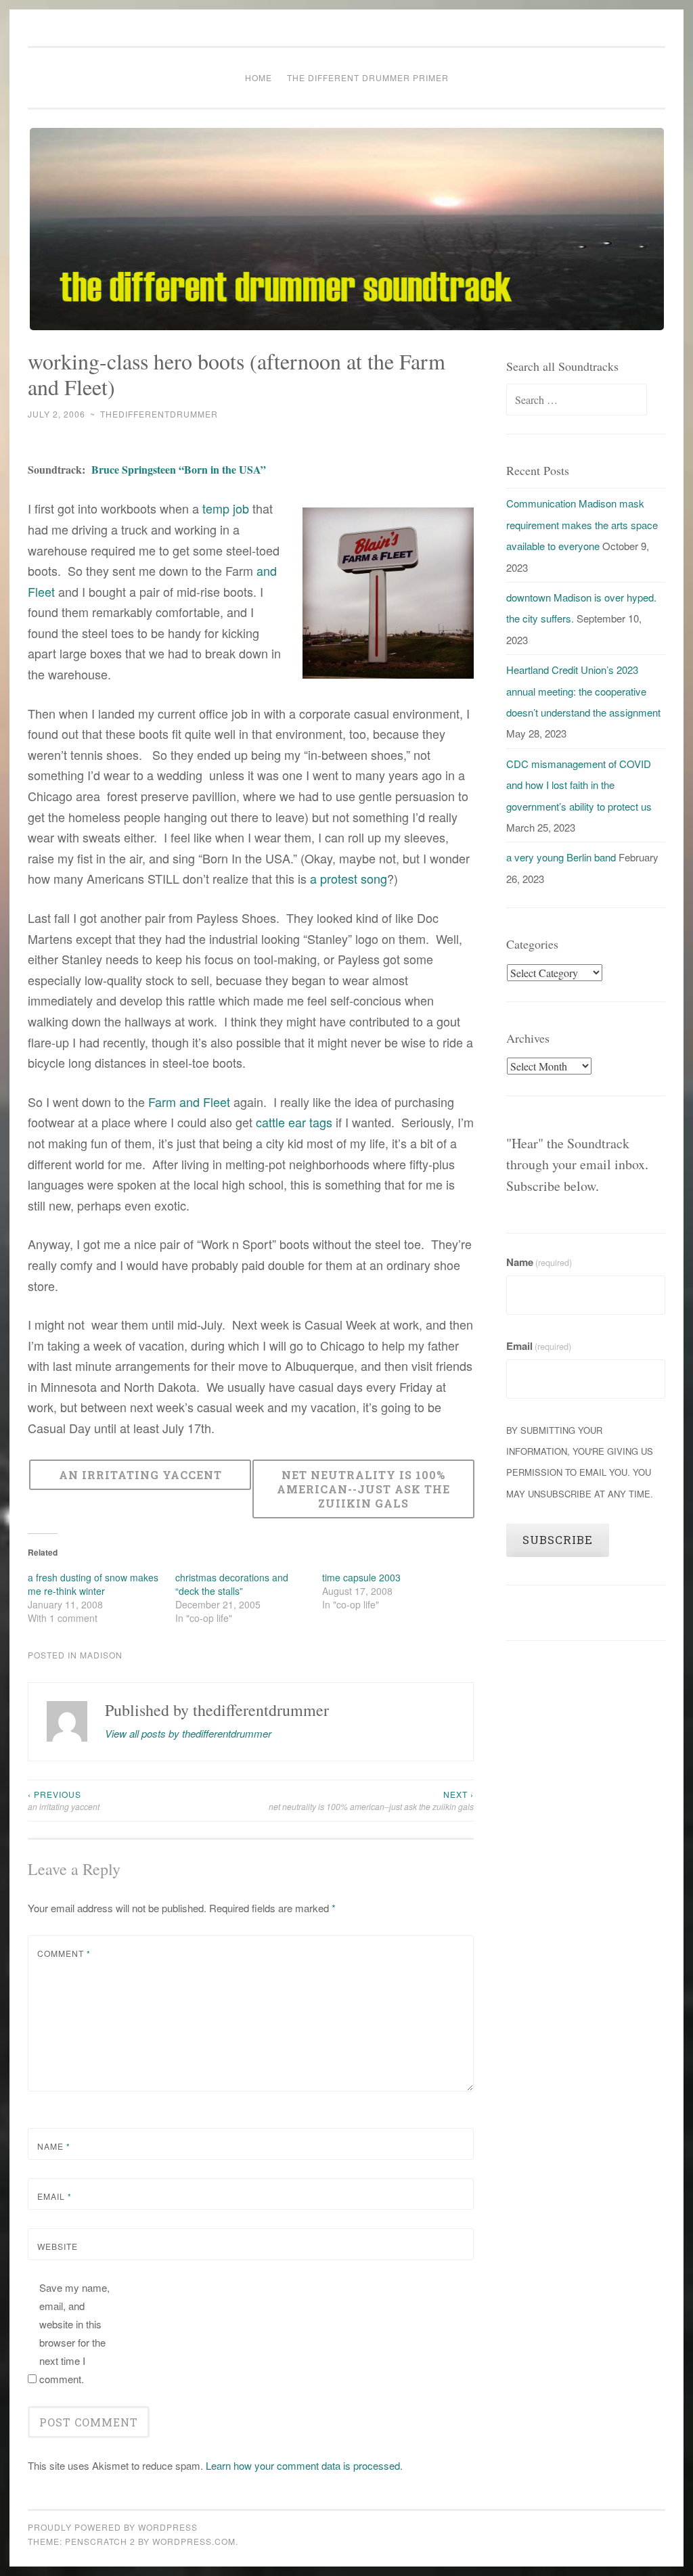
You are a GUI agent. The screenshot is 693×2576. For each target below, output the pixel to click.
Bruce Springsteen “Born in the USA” (179, 469)
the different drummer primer (368, 77)
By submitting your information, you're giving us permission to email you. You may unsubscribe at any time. (580, 1462)
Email (54, 2196)
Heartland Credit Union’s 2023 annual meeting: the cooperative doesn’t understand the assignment (583, 691)
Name (54, 2146)
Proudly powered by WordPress (113, 2527)
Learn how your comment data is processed (303, 2465)
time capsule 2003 (361, 1577)
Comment (64, 1953)
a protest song (349, 878)
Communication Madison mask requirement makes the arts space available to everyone (582, 524)
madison (101, 1655)
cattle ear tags (294, 1122)
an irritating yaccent (64, 1800)
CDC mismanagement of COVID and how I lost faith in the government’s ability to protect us (579, 785)
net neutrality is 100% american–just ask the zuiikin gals (371, 1800)
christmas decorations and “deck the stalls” (232, 1584)
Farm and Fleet (189, 1102)
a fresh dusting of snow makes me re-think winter (93, 1584)
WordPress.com (194, 2541)
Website (58, 2246)
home (259, 77)
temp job (226, 508)
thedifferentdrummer (159, 414)
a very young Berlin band (561, 857)
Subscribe (558, 1540)
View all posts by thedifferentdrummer (188, 1733)
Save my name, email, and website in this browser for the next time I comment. (74, 2333)
